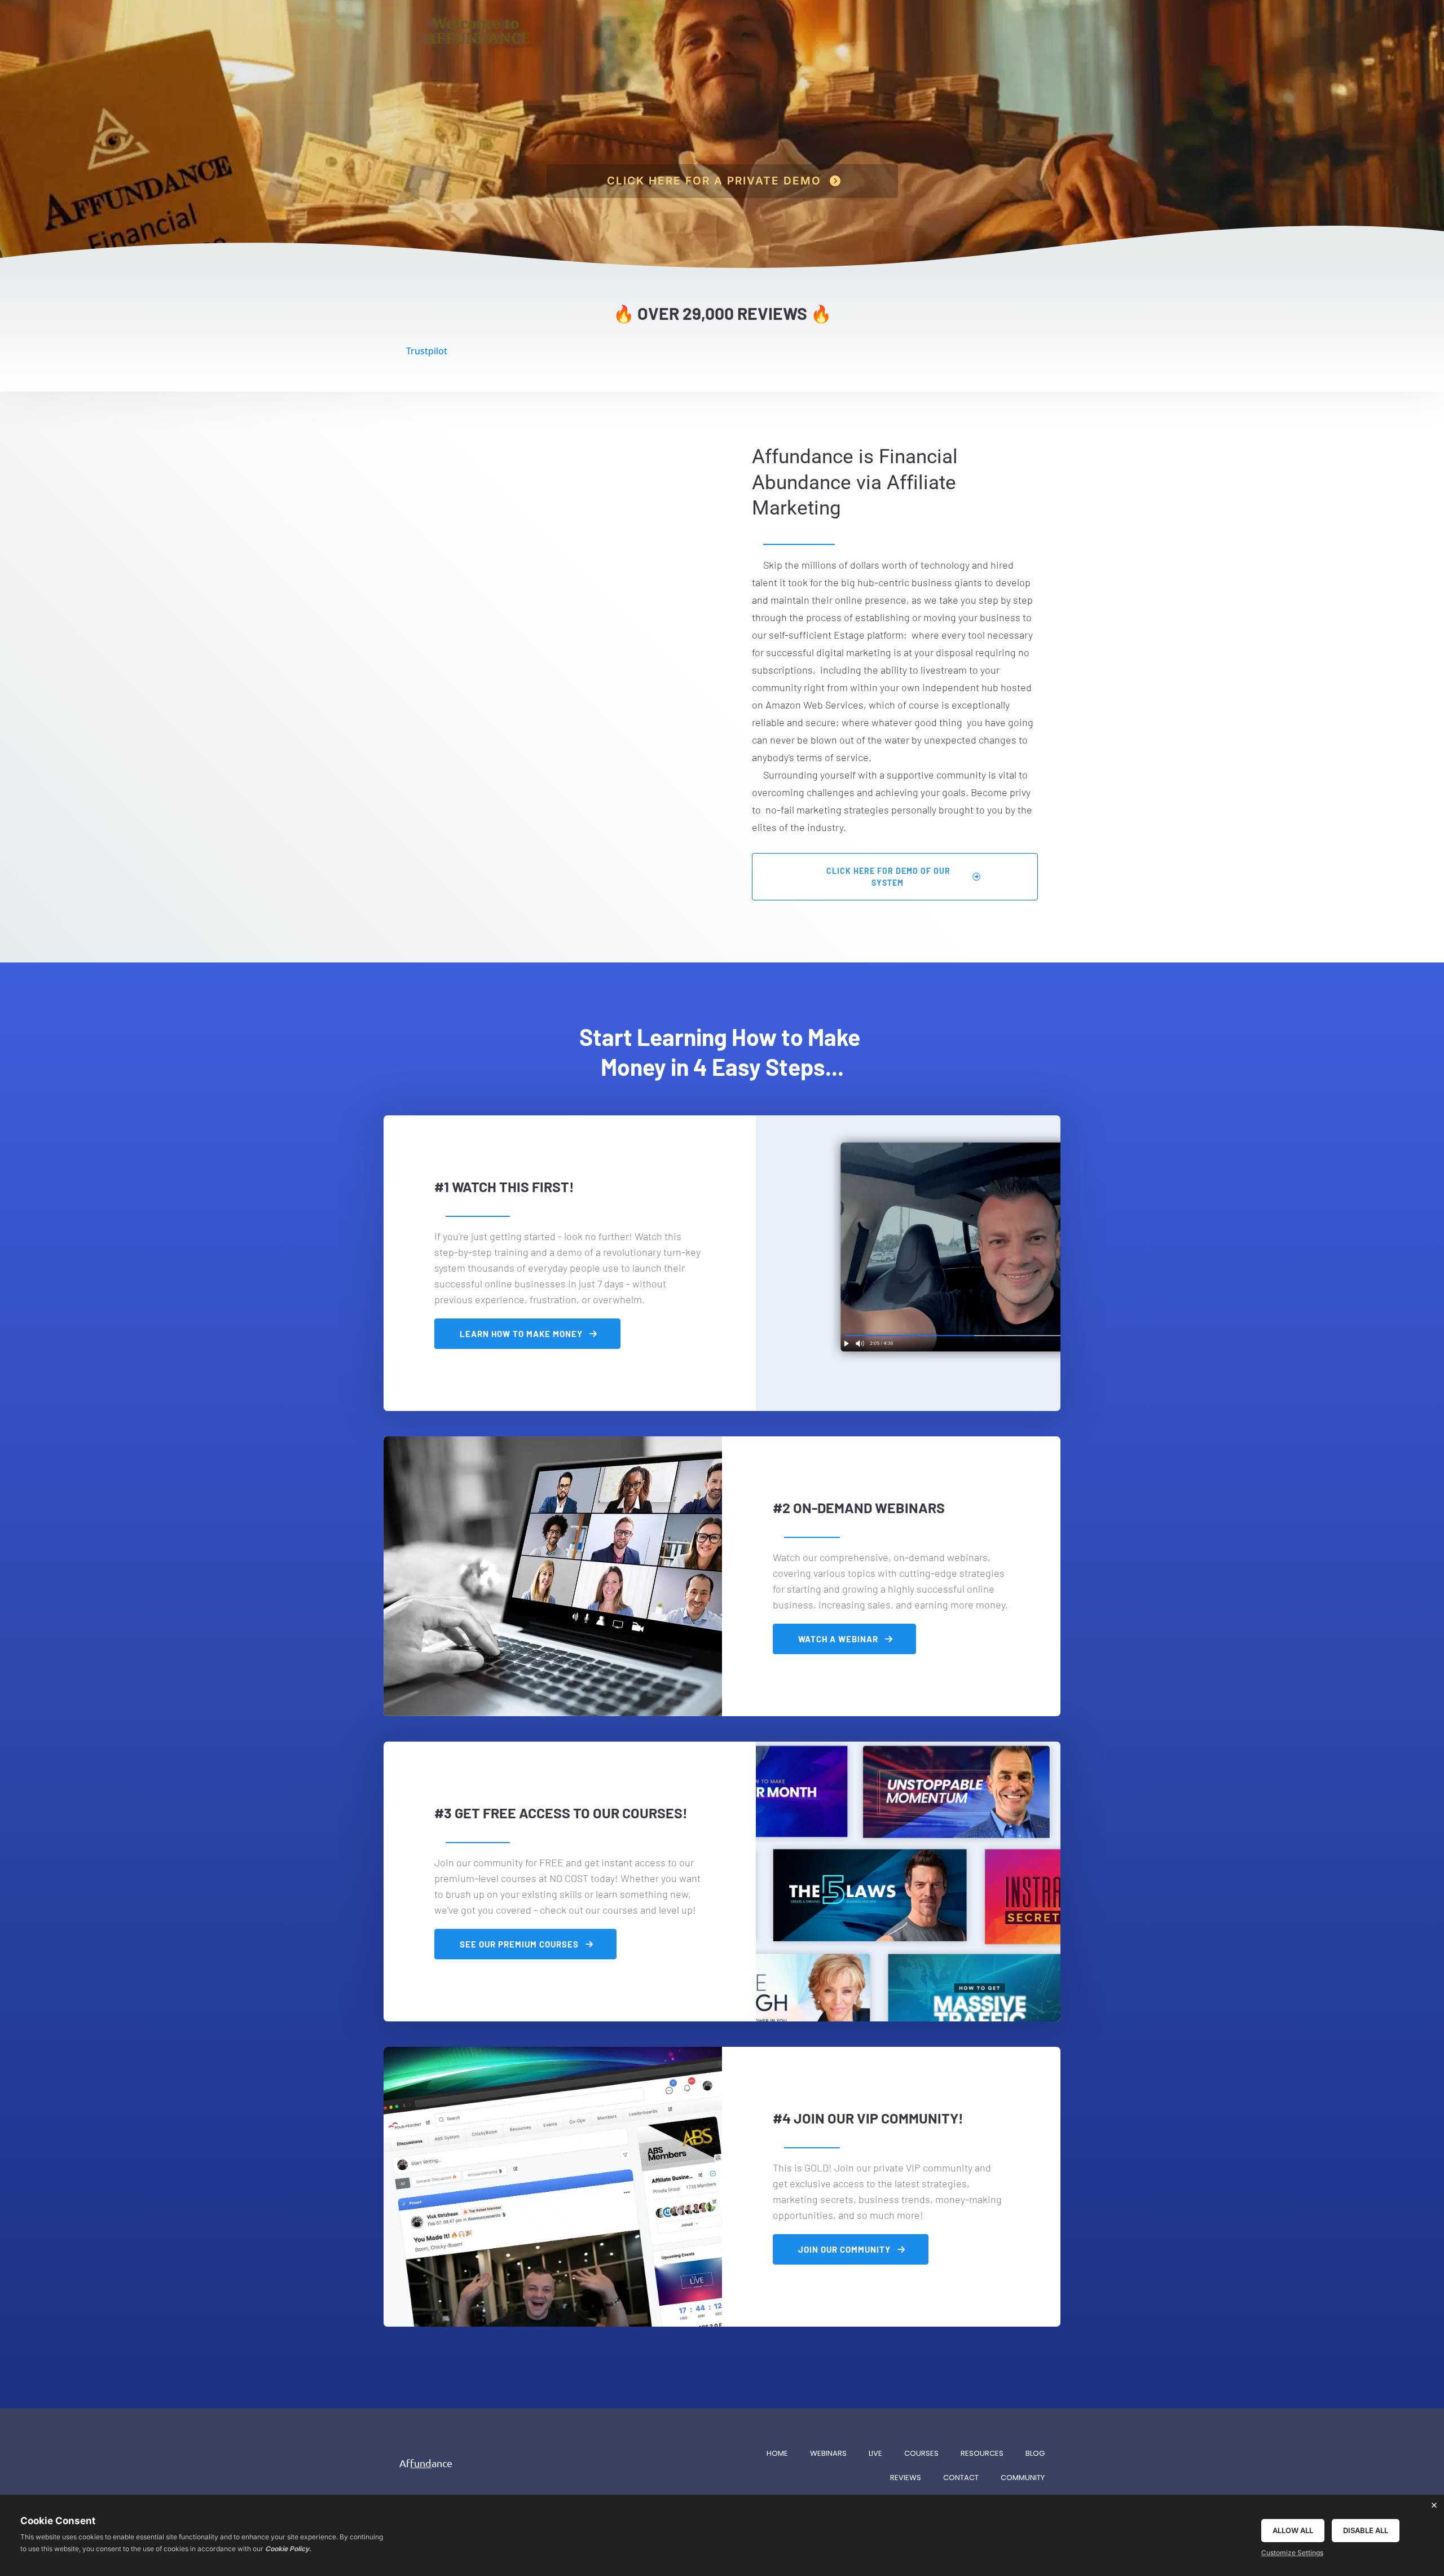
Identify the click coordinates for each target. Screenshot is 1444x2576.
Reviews (906, 2478)
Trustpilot (427, 351)
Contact (961, 2478)
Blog (1035, 2453)
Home (777, 2453)
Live (875, 2453)
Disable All (1366, 2530)
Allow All (1293, 2530)
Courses (921, 2453)
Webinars (828, 2453)
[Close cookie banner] (1434, 2505)
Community (1023, 2478)
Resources (982, 2453)
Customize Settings (1292, 2553)
